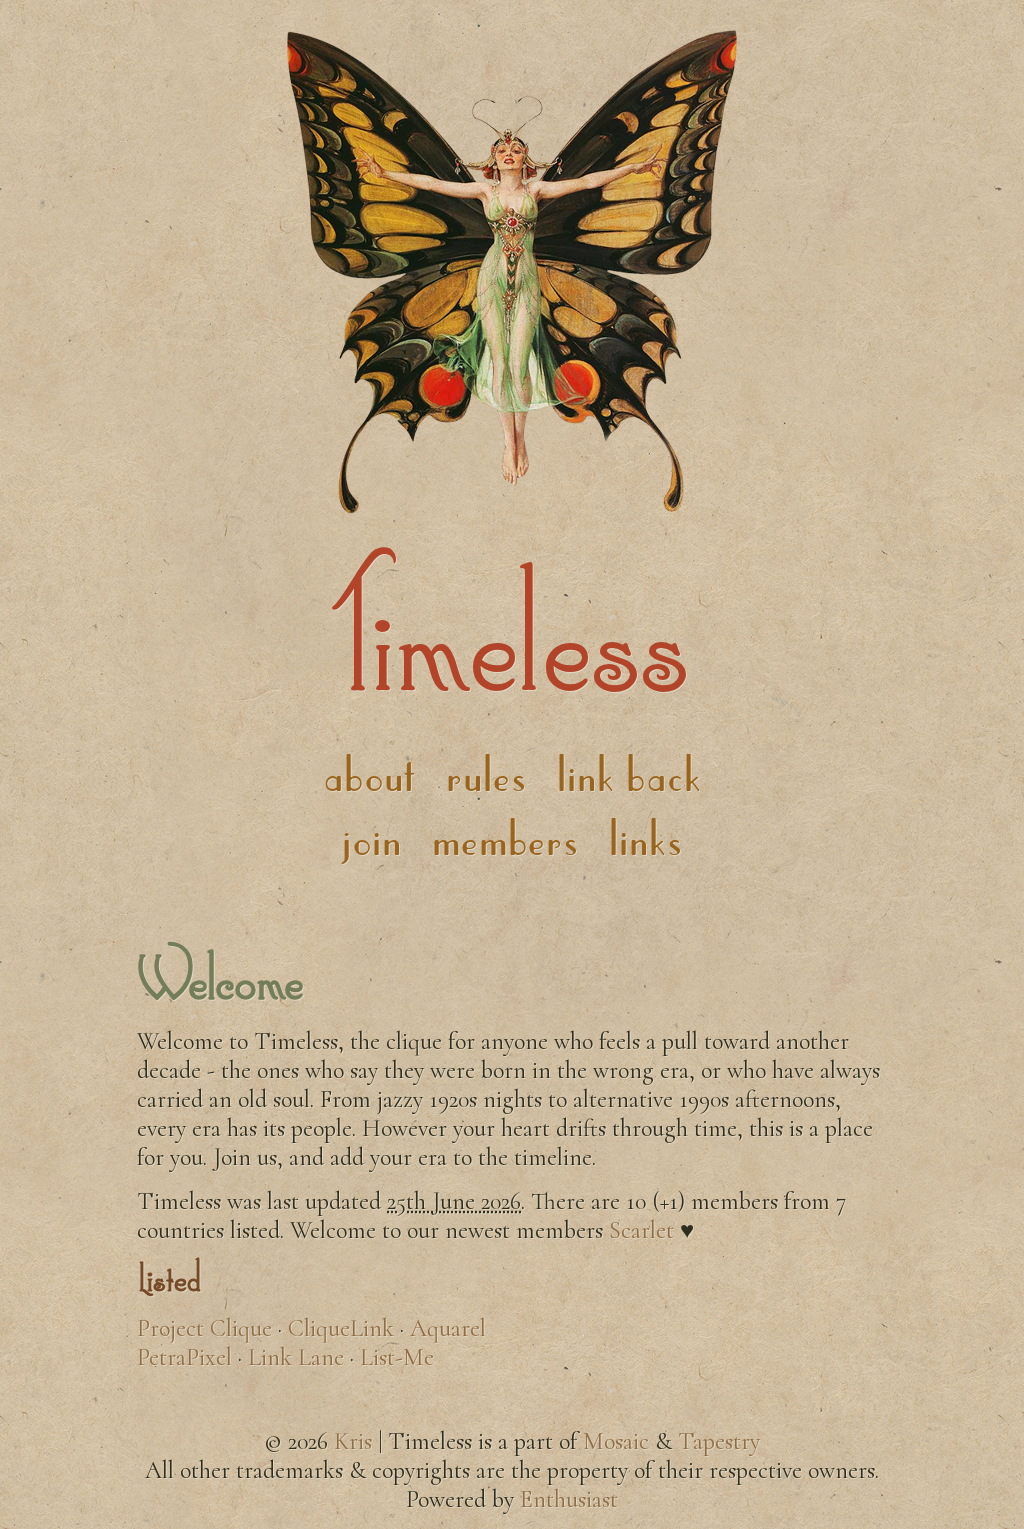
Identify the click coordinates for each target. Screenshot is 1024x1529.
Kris (353, 1441)
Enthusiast (569, 1499)
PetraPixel (184, 1357)
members (505, 838)
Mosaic (616, 1441)
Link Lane (296, 1357)
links (646, 838)
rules (486, 774)
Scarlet (641, 1230)
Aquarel (448, 1328)
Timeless (512, 632)
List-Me (397, 1357)
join (372, 838)
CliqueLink (341, 1328)
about (369, 774)
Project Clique (204, 1328)
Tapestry (719, 1441)
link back (629, 774)
